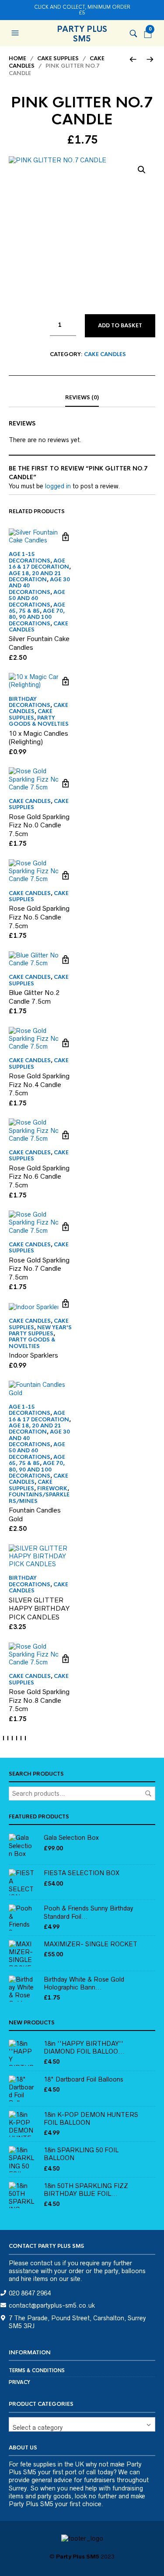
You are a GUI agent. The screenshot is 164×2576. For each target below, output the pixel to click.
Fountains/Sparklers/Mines (39, 1498)
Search (148, 1794)
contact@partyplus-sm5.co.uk (52, 2305)
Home (17, 58)
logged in (58, 486)
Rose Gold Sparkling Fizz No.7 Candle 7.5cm (39, 1269)
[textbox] (82, 2424)
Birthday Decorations (30, 702)
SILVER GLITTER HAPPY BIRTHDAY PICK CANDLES (39, 1609)
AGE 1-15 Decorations (30, 557)
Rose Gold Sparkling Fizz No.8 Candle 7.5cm (39, 1700)
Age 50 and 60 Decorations (37, 599)
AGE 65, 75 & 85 (37, 608)
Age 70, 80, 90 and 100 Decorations (37, 617)
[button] (16, 33)
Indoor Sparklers (33, 1355)
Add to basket (120, 326)
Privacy (19, 2382)
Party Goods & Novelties (39, 721)
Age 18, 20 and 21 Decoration (35, 576)
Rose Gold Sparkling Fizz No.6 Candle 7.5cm (39, 1177)
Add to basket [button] (66, 537)
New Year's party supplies (40, 1331)
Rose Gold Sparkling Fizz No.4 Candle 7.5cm (39, 1084)
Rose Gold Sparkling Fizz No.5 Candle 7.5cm (39, 917)
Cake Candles (105, 354)
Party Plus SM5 (82, 34)
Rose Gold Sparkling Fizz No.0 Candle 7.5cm (39, 825)
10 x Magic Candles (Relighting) (38, 738)
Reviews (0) (82, 398)
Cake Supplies (58, 58)
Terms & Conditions (37, 2370)
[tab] (82, 398)
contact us (45, 2263)
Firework (52, 1489)
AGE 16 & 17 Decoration (39, 564)
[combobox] (82, 2424)
